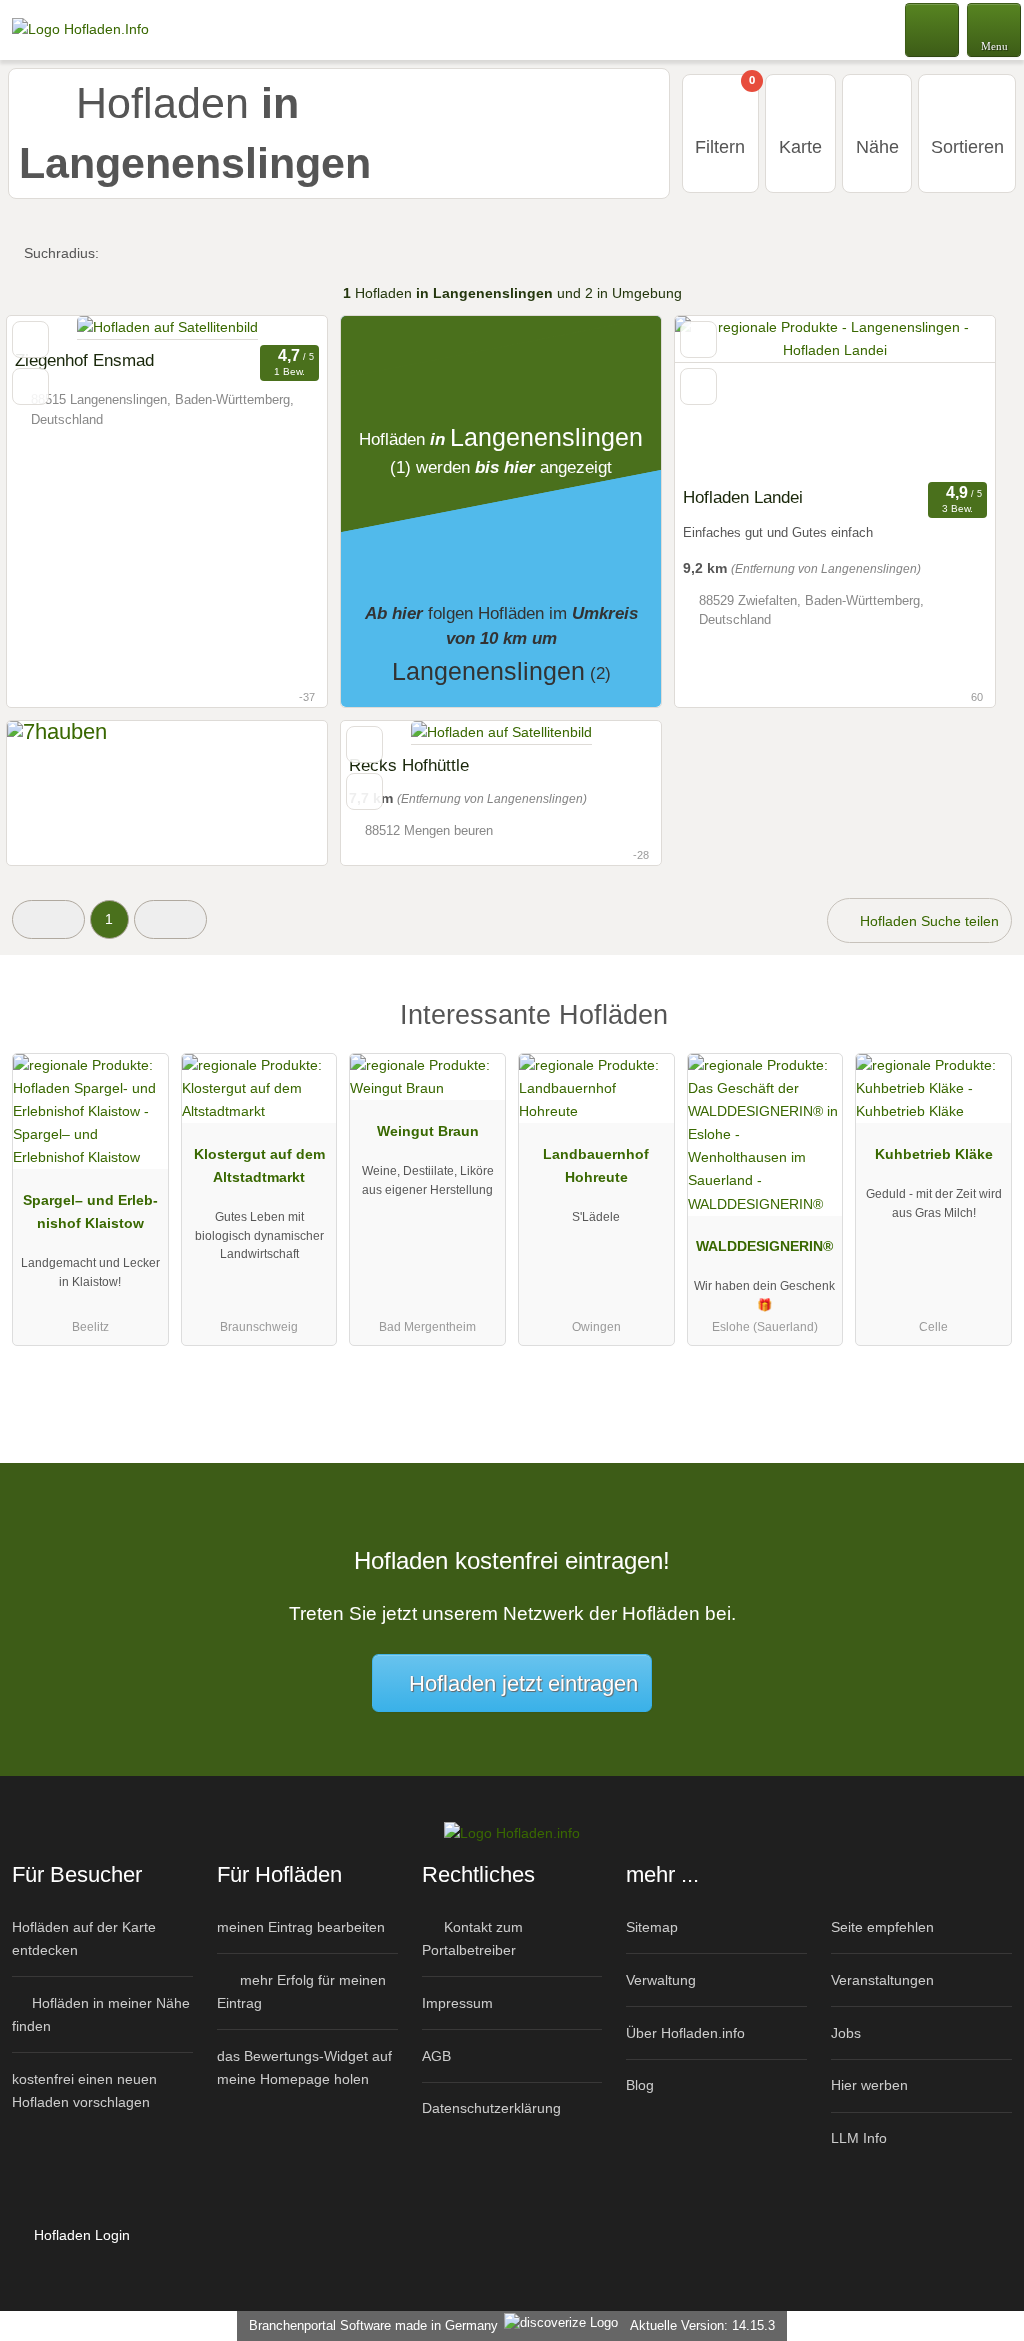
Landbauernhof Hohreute (596, 1165)
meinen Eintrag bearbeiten (301, 1927)
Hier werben (869, 2085)
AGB (436, 2056)
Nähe (877, 147)
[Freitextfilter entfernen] (933, 29)
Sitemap (652, 1927)
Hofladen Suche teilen (927, 921)
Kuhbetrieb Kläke (934, 1154)
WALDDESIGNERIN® (764, 1246)
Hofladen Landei (743, 497)
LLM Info (859, 2138)
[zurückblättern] (725, 396)
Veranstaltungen (882, 1980)
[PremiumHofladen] (983, 1032)
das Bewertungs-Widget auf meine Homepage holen (304, 2067)
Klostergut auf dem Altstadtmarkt (259, 1165)
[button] (48, 919)
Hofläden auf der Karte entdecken (84, 1938)
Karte (800, 147)
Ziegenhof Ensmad (84, 360)
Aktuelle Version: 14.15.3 (702, 2325)
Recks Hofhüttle (409, 765)
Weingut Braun (428, 1131)
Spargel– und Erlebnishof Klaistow (90, 1211)
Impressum (457, 2003)
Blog (640, 2085)
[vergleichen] (30, 386)
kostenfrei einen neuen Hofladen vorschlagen (84, 2090)
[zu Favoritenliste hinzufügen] (30, 339)
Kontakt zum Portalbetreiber (473, 1938)
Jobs (846, 2033)
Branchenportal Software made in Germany (369, 2325)
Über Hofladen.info (685, 2033)
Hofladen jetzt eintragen (523, 1683)
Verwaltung (661, 1980)
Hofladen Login (80, 2235)
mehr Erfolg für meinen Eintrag (301, 1991)
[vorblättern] (945, 396)
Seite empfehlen (882, 1927)
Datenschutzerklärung (491, 2108)
